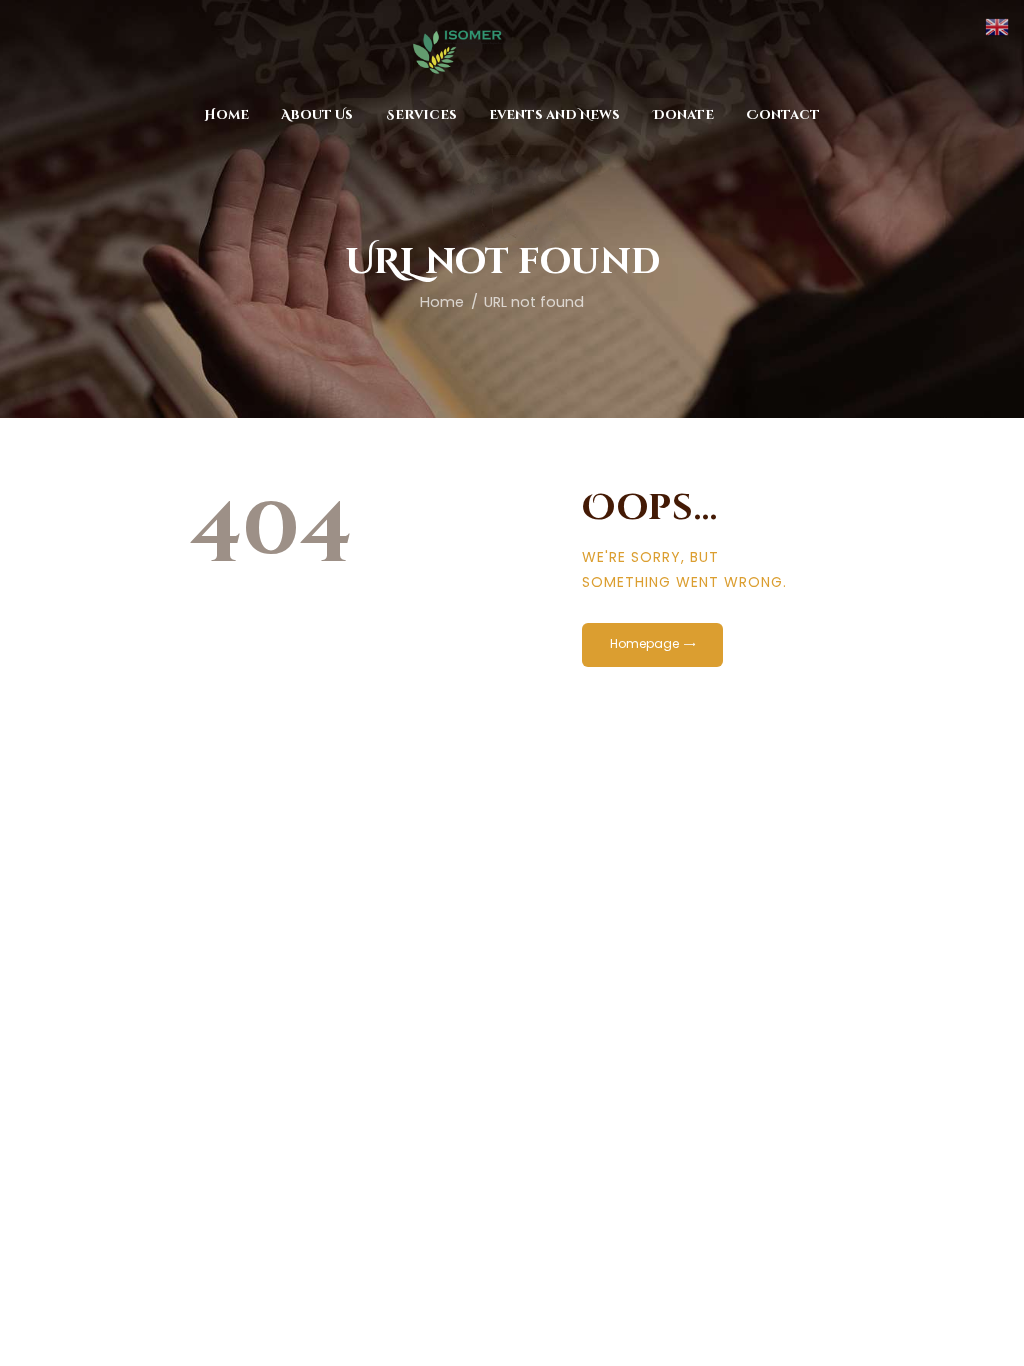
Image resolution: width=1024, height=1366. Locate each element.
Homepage (644, 643)
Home (442, 302)
